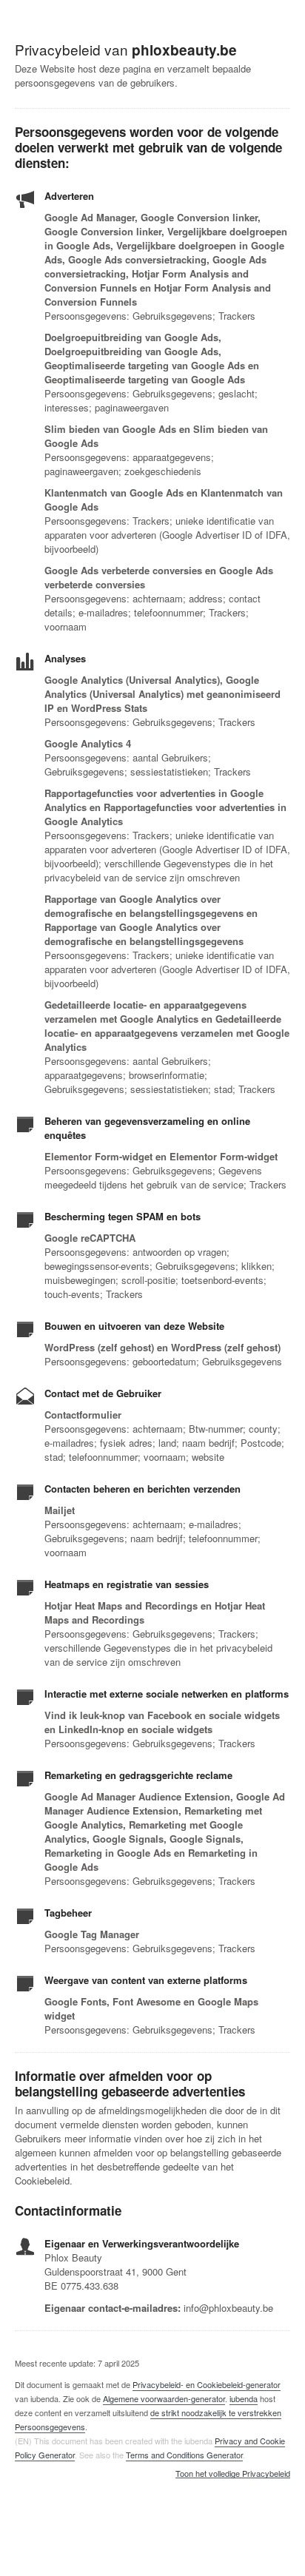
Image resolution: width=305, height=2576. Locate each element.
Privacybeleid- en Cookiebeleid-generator (207, 2384)
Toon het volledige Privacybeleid (233, 2474)
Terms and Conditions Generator (184, 2455)
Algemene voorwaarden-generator (164, 2398)
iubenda (244, 2398)
